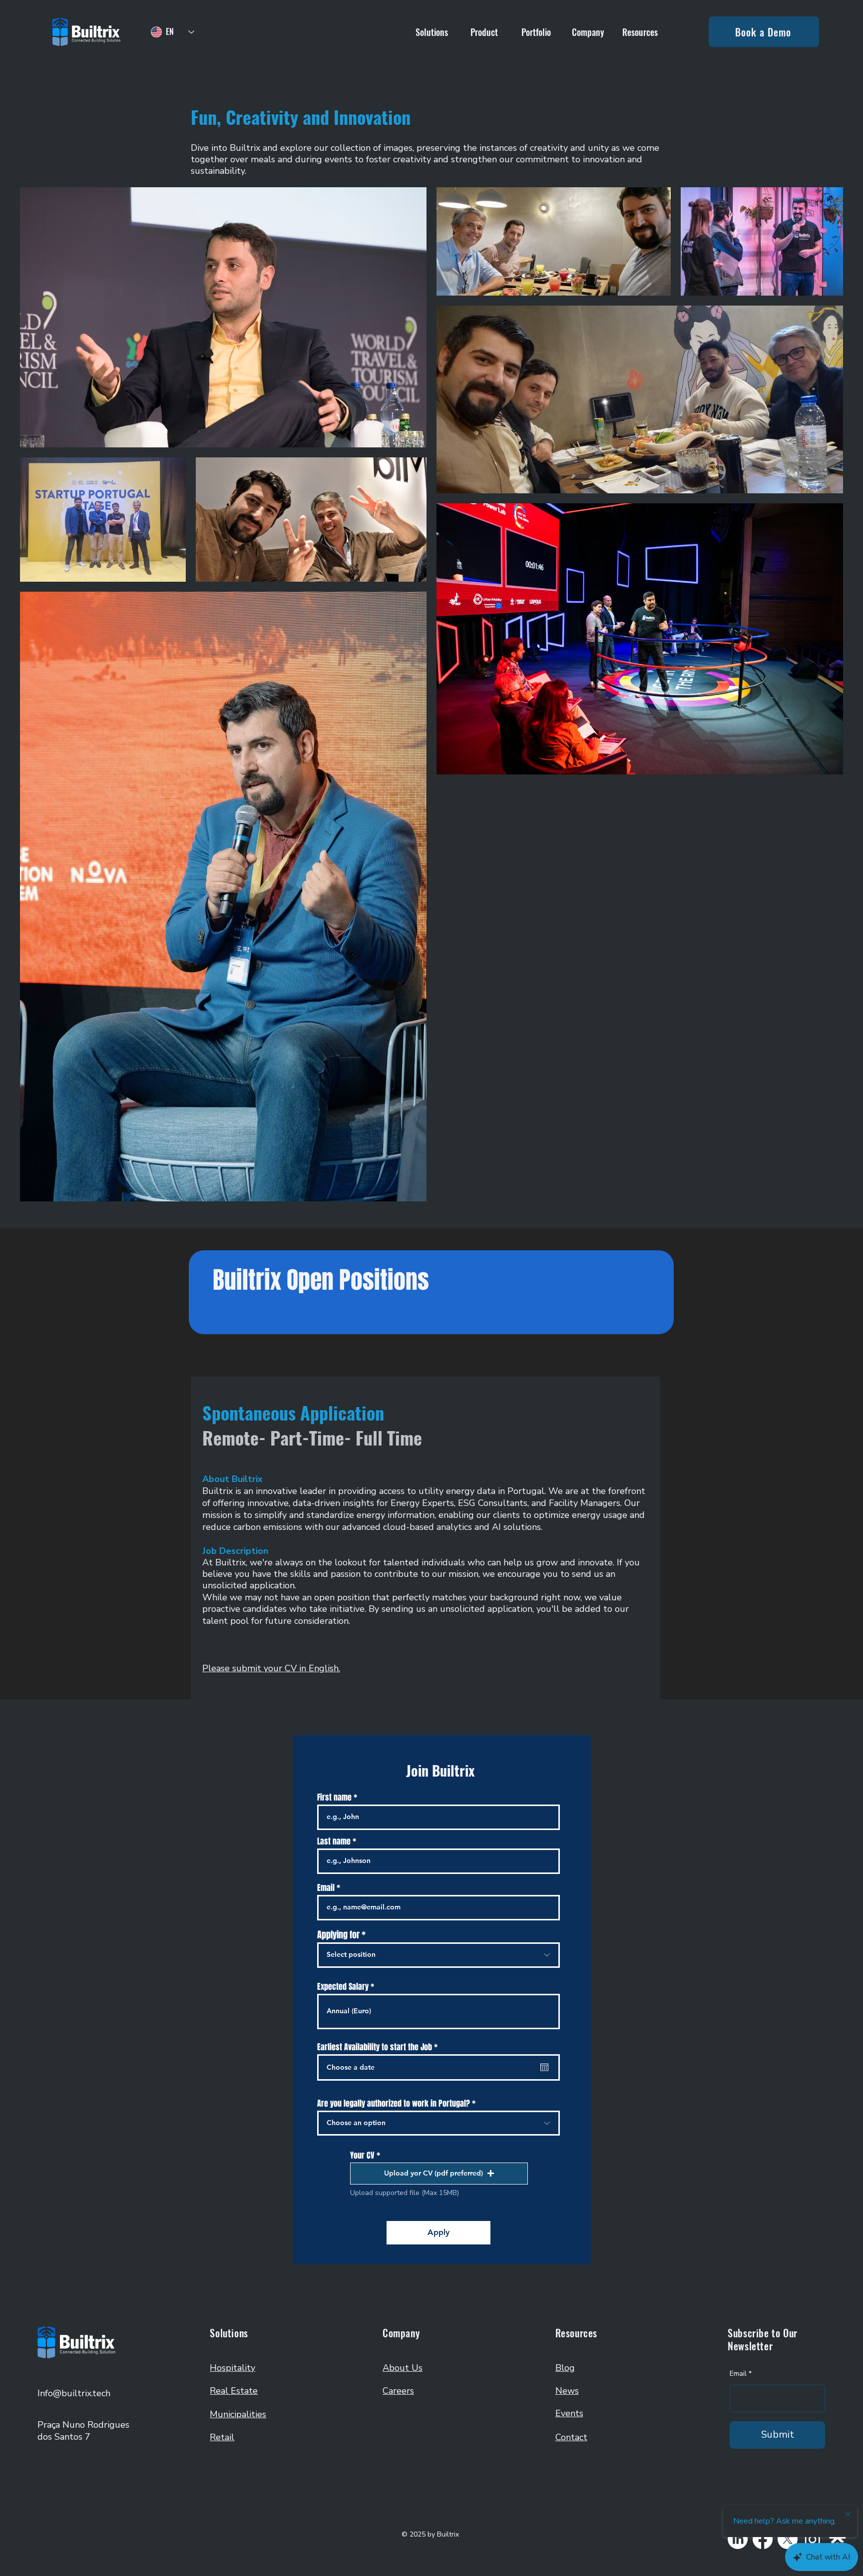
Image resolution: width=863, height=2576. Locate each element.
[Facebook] (763, 2539)
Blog (565, 2368)
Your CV (362, 2156)
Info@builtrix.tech (74, 2393)
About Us (403, 2368)
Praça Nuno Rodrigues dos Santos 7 (83, 2431)
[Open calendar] (544, 2067)
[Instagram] (813, 2539)
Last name (334, 1841)
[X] (788, 2539)
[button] (432, 32)
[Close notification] (848, 2515)
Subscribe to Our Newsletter (763, 2339)
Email (326, 1888)
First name (334, 1798)
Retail (222, 2437)
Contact (571, 2437)
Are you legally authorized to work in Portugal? (394, 2104)
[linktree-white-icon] (838, 2539)
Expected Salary (344, 1987)
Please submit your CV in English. (271, 1668)
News (567, 2391)
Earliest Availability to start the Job (379, 2047)
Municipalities (238, 2414)
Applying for (338, 1935)
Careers (398, 2391)
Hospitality (232, 2368)
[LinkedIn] (738, 2539)
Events (569, 2413)
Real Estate (234, 2391)
